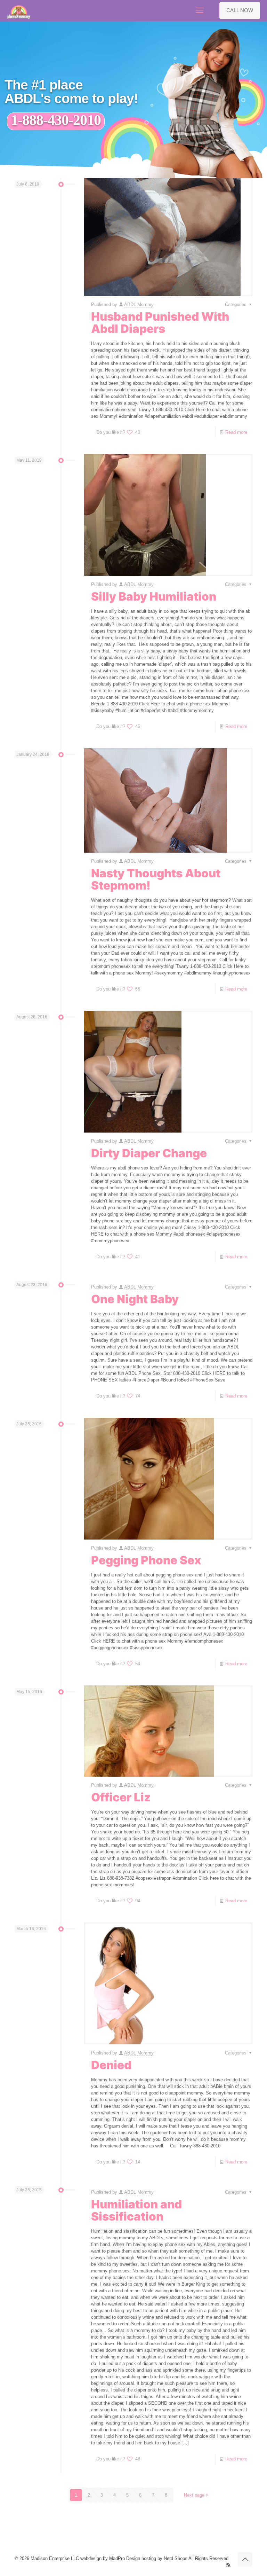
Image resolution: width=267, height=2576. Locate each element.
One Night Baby (135, 1299)
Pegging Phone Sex (146, 1560)
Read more (236, 432)
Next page (194, 2495)
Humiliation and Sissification (136, 2210)
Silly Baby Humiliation (154, 596)
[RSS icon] (228, 2565)
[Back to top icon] (245, 2559)
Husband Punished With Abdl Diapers (160, 323)
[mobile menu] (200, 10)
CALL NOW (240, 10)
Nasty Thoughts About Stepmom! (156, 879)
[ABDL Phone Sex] (19, 10)
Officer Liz (121, 1797)
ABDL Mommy (139, 304)
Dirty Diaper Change (149, 1153)
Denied (111, 2065)
